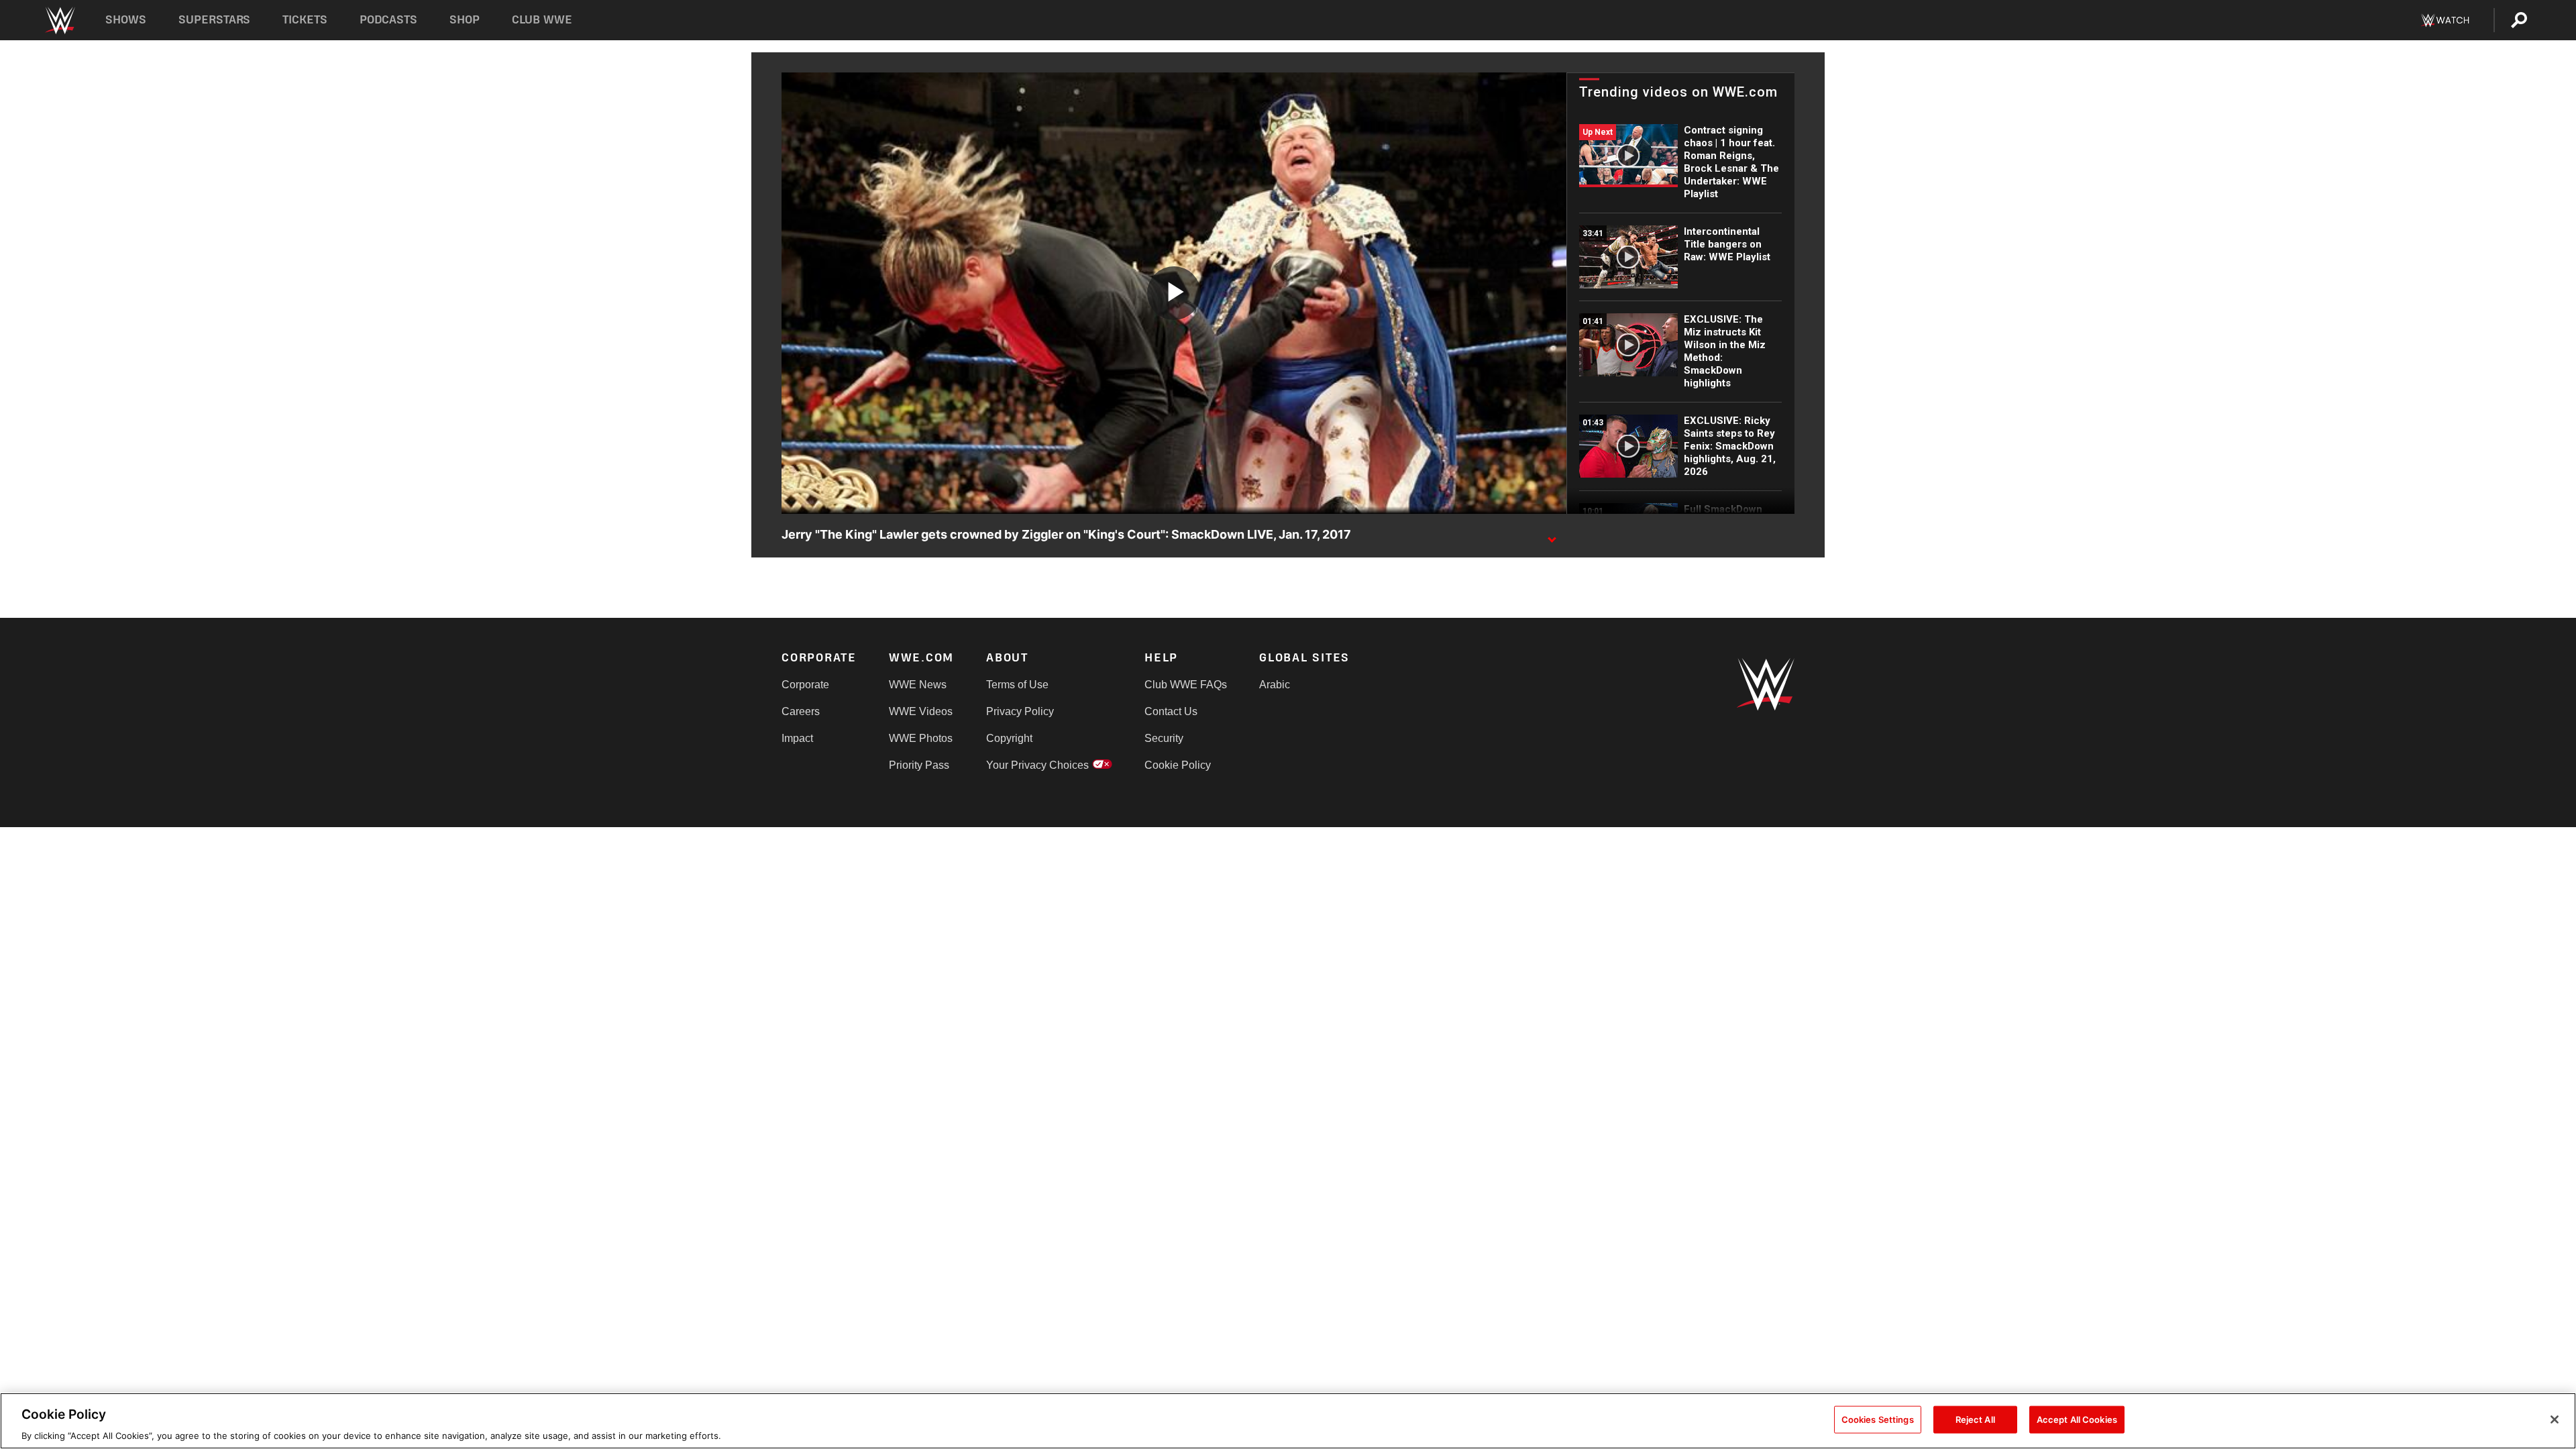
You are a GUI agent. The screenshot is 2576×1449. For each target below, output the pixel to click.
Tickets (305, 20)
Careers (801, 711)
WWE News (918, 685)
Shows (126, 20)
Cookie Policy (1178, 765)
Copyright (1009, 738)
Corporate (805, 685)
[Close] (2555, 1419)
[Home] (59, 20)
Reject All (1975, 1419)
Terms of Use (1017, 685)
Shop (465, 20)
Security (1164, 738)
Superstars (215, 20)
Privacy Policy (1020, 711)
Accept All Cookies (2077, 1419)
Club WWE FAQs (1186, 685)
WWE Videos (921, 711)
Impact (797, 738)
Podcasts (388, 20)
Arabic (1275, 685)
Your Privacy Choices (1037, 765)
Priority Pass (919, 765)
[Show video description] (1552, 535)
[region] (1288, 1421)
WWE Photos (921, 738)
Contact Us (1171, 711)
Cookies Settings (1878, 1419)
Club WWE (542, 20)
